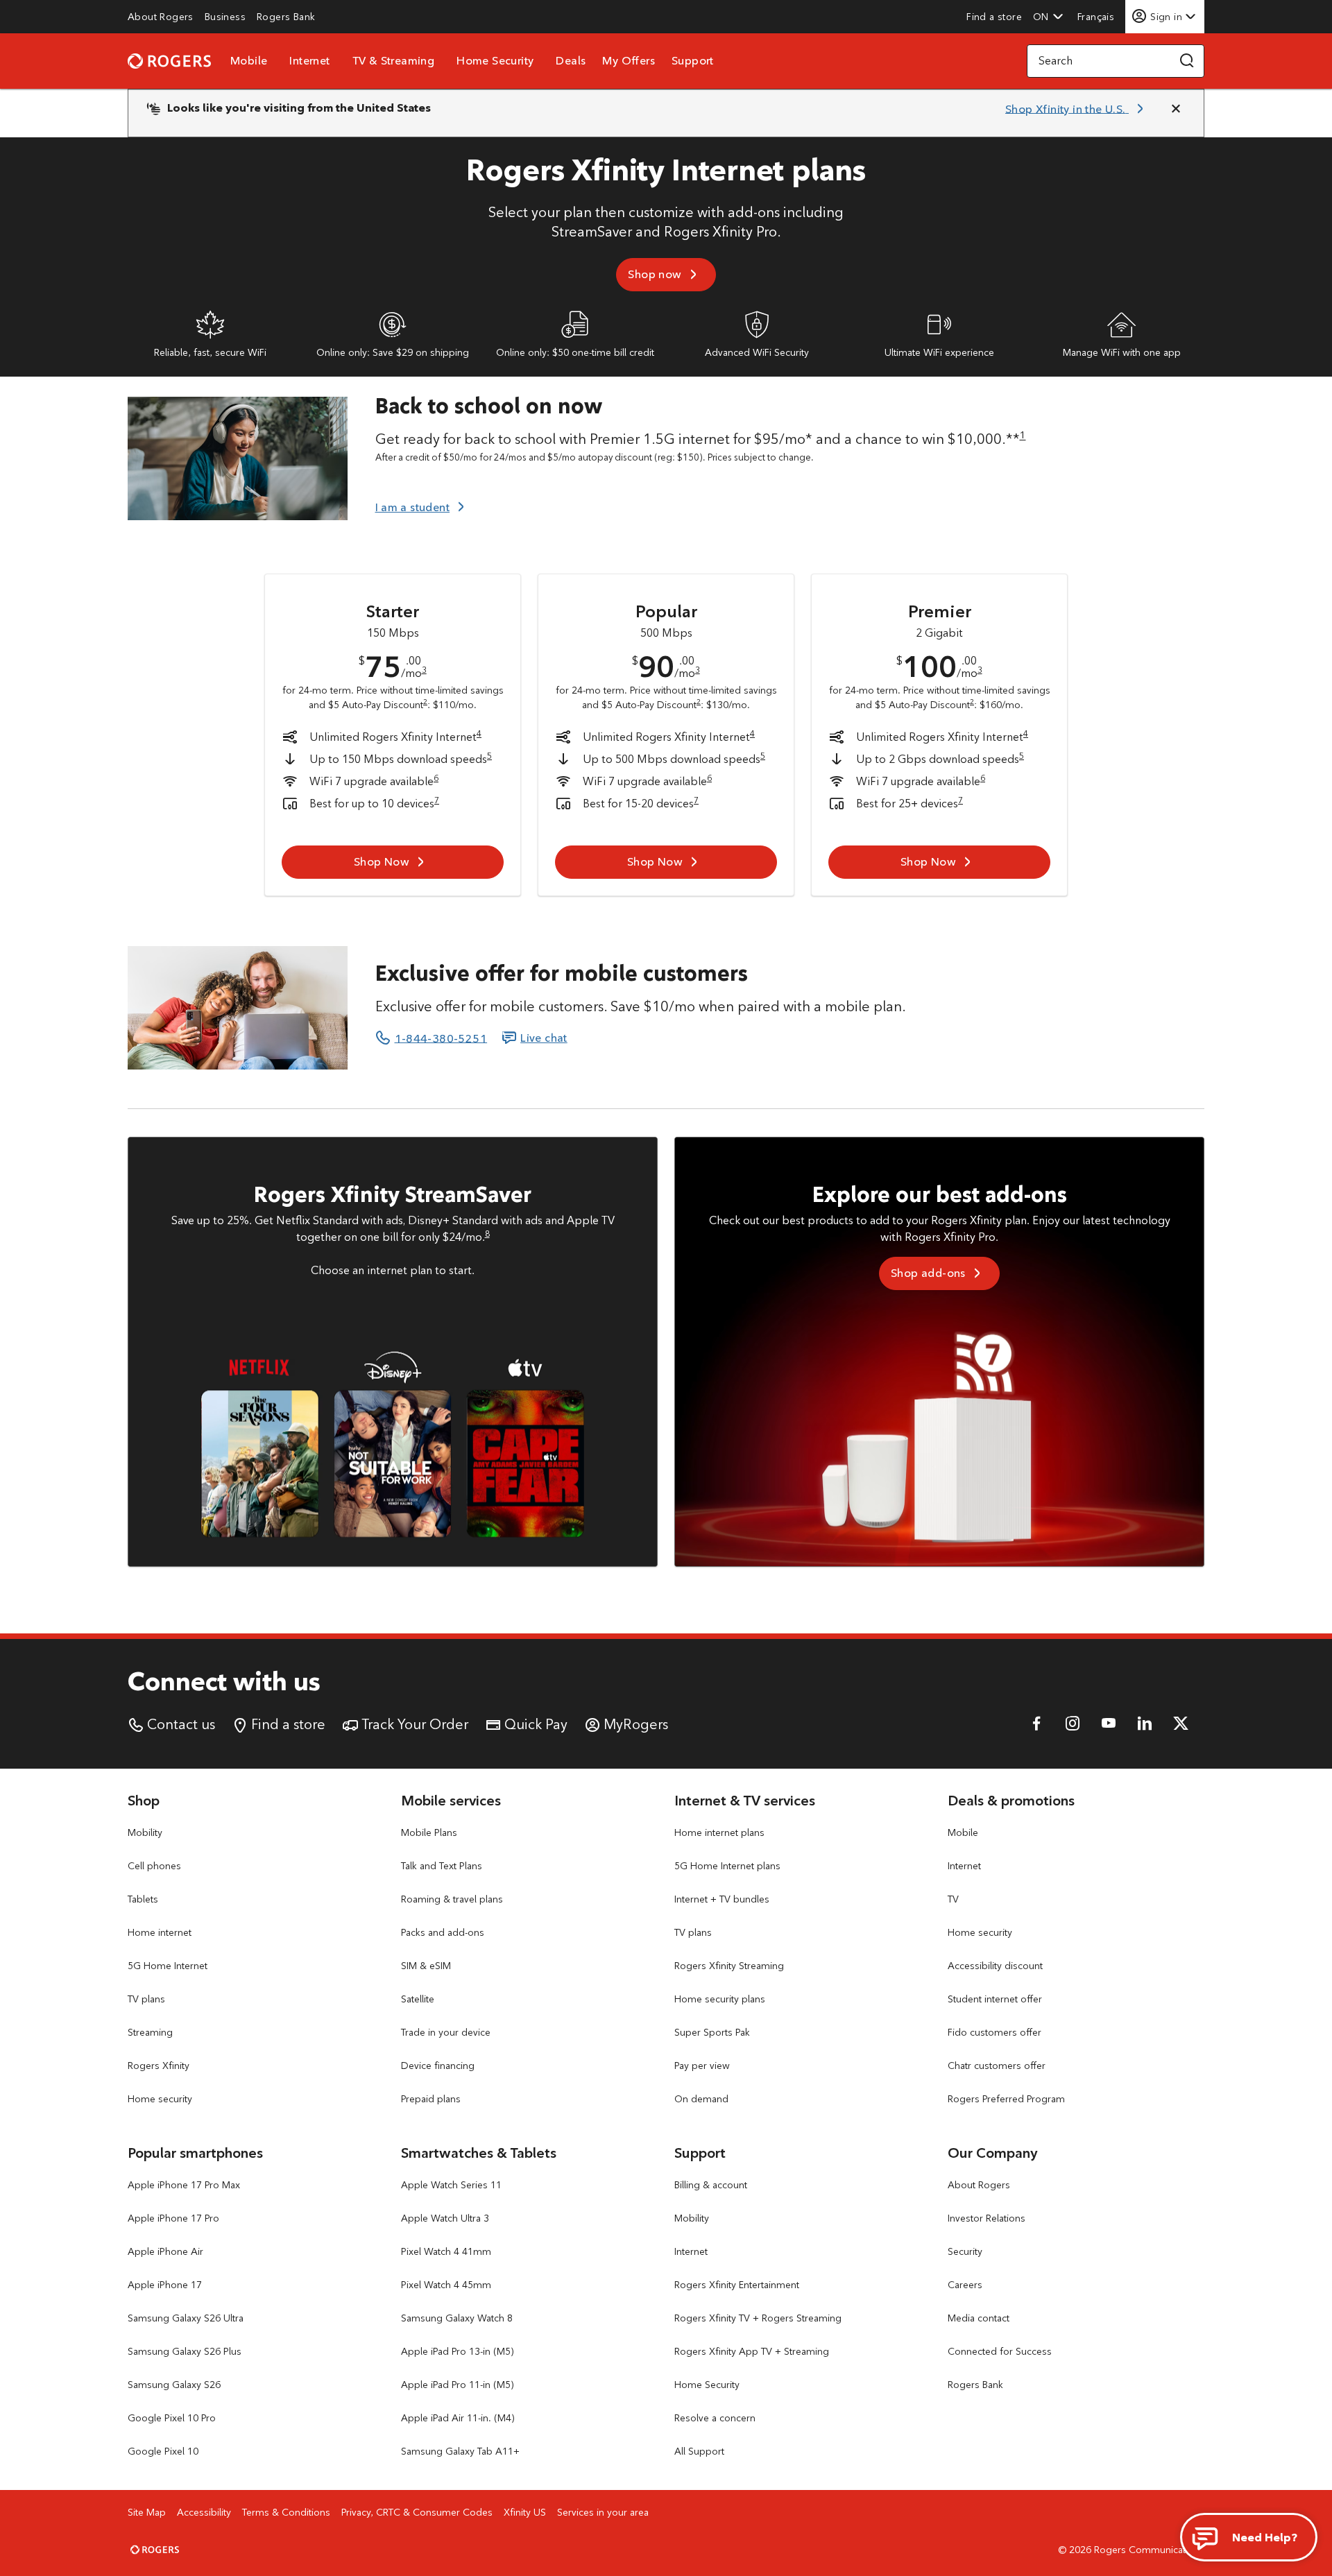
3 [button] (424, 670)
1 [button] (1023, 435)
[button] (1048, 17)
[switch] (1097, 16)
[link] (161, 17)
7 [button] (437, 800)
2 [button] (425, 701)
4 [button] (479, 733)
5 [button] (489, 756)
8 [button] (487, 1234)
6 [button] (436, 778)
